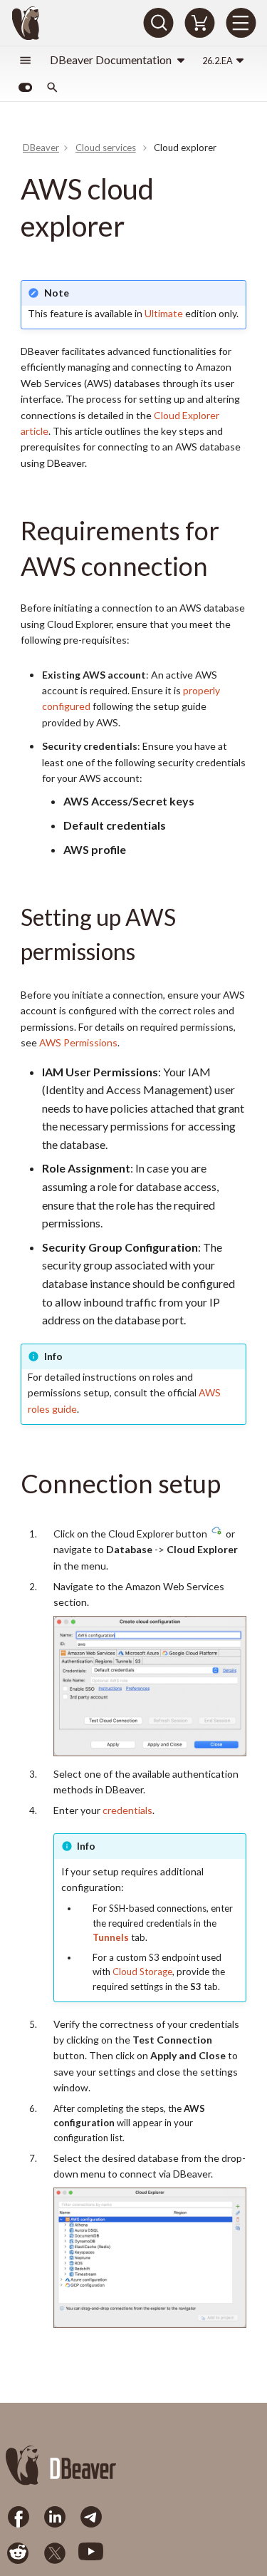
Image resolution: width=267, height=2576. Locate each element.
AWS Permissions (78, 1042)
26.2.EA (218, 61)
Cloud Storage (142, 1972)
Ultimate (164, 313)
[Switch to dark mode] (25, 88)
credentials (127, 1810)
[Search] (158, 23)
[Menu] (241, 23)
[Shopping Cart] (199, 23)
